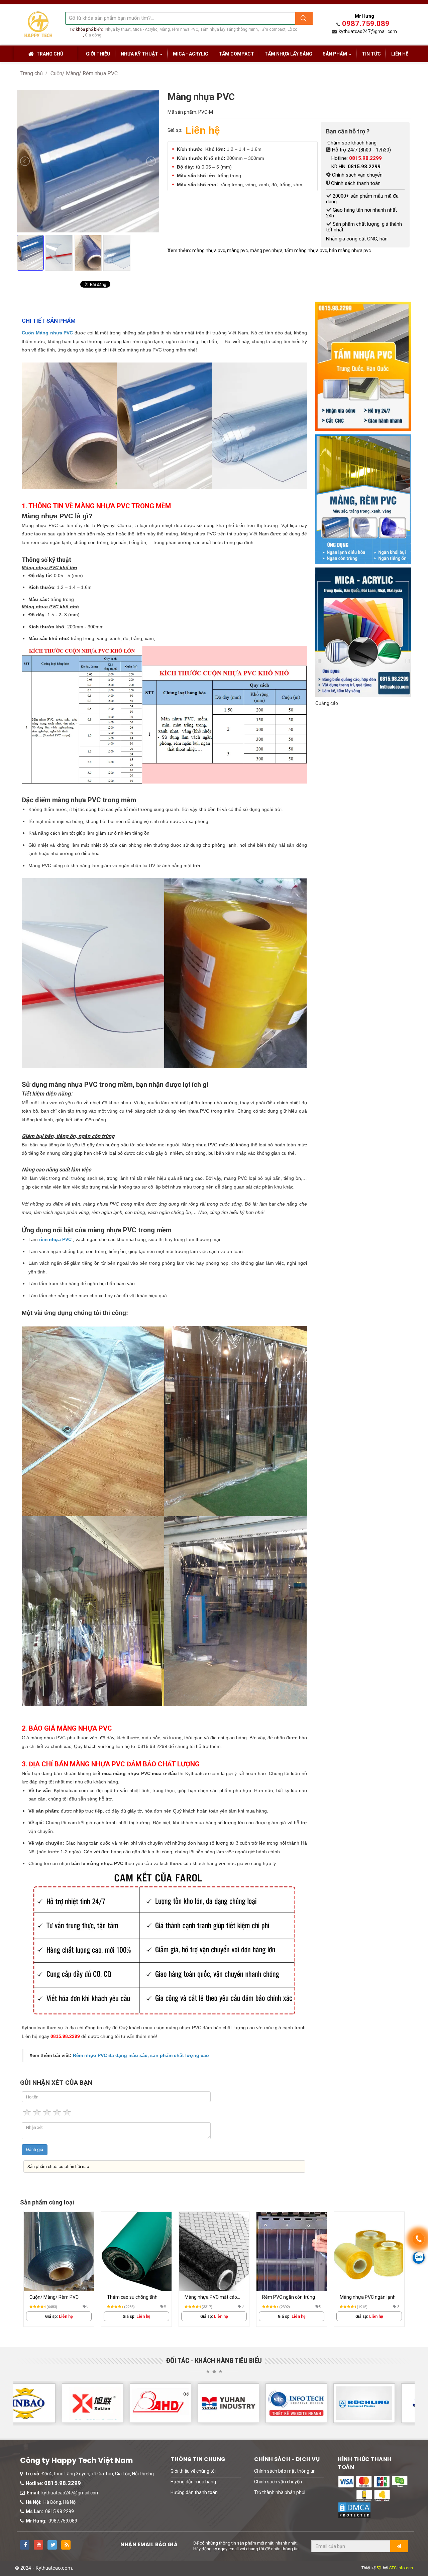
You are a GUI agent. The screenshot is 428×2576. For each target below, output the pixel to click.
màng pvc (237, 250)
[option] (59, 2269)
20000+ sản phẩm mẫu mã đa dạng (362, 199)
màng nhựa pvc (209, 250)
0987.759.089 (366, 24)
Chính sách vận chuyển (357, 175)
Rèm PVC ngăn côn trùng (211, 2297)
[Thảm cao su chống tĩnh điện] (59, 2251)
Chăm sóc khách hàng (351, 143)
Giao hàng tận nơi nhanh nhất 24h (361, 213)
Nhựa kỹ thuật (118, 29)
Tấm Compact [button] (236, 54)
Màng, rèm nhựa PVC (179, 29)
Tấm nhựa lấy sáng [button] (288, 54)
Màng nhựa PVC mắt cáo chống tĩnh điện (133, 2298)
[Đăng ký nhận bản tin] (399, 2546)
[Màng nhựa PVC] (90, 277)
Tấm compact (273, 29)
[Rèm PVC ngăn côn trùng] (214, 2251)
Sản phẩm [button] (335, 54)
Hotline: (357, 158)
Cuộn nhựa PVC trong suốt (368, 2297)
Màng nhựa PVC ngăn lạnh (290, 2297)
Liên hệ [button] (400, 54)
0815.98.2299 (63, 2483)
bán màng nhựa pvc (350, 250)
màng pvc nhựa (266, 250)
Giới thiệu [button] (98, 54)
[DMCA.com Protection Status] (354, 2510)
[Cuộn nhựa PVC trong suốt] (369, 2251)
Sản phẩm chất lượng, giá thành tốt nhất (364, 227)
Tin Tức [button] (371, 54)
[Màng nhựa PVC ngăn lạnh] (292, 2251)
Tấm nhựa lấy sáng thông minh (229, 29)
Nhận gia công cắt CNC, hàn (357, 239)
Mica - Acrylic (145, 29)
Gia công (93, 35)
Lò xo (292, 29)
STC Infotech (401, 2568)
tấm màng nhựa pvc (306, 250)
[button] (193, 2471)
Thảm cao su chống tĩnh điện (55, 2298)
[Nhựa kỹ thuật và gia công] (38, 24)
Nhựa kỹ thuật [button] (140, 54)
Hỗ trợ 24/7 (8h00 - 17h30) (361, 150)
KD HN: (356, 167)
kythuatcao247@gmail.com (368, 31)
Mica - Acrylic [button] (191, 54)
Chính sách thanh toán (356, 183)
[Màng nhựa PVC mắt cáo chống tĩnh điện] (136, 2251)
